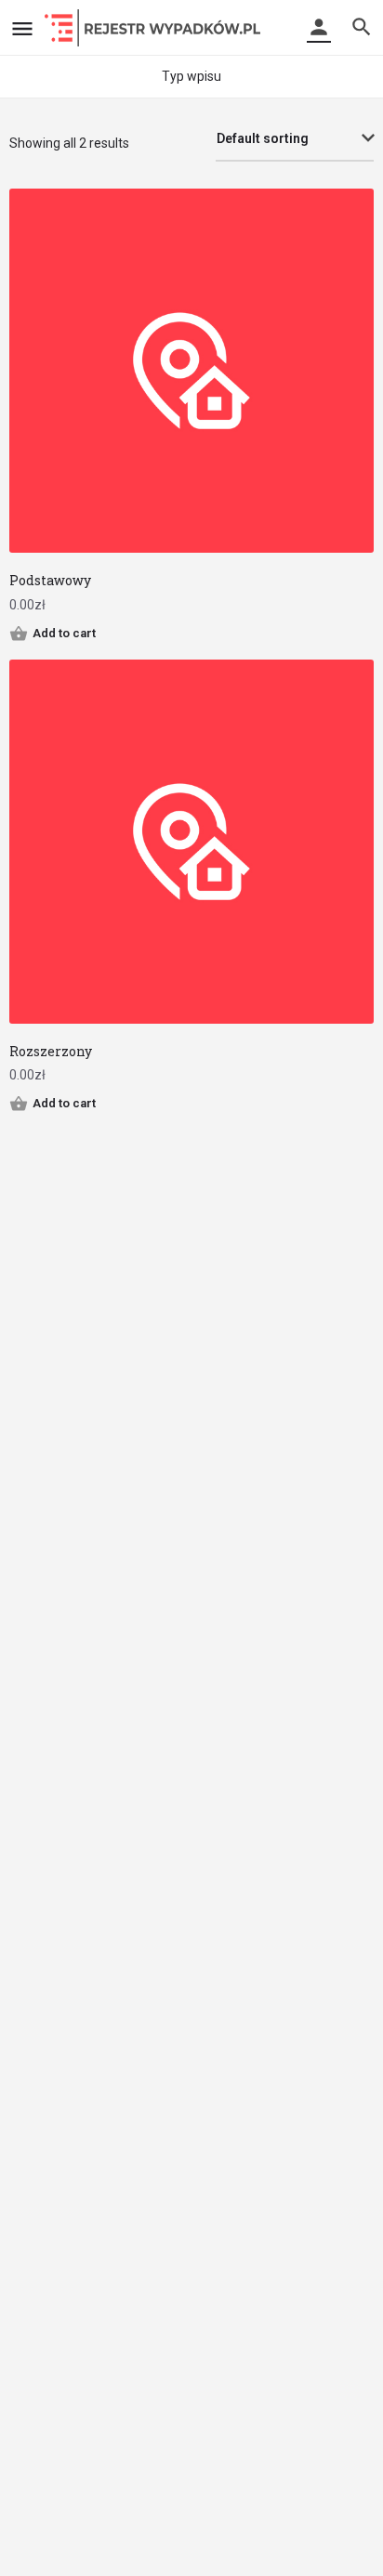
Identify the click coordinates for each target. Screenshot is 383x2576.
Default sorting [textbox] (263, 138)
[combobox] (295, 139)
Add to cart (64, 633)
